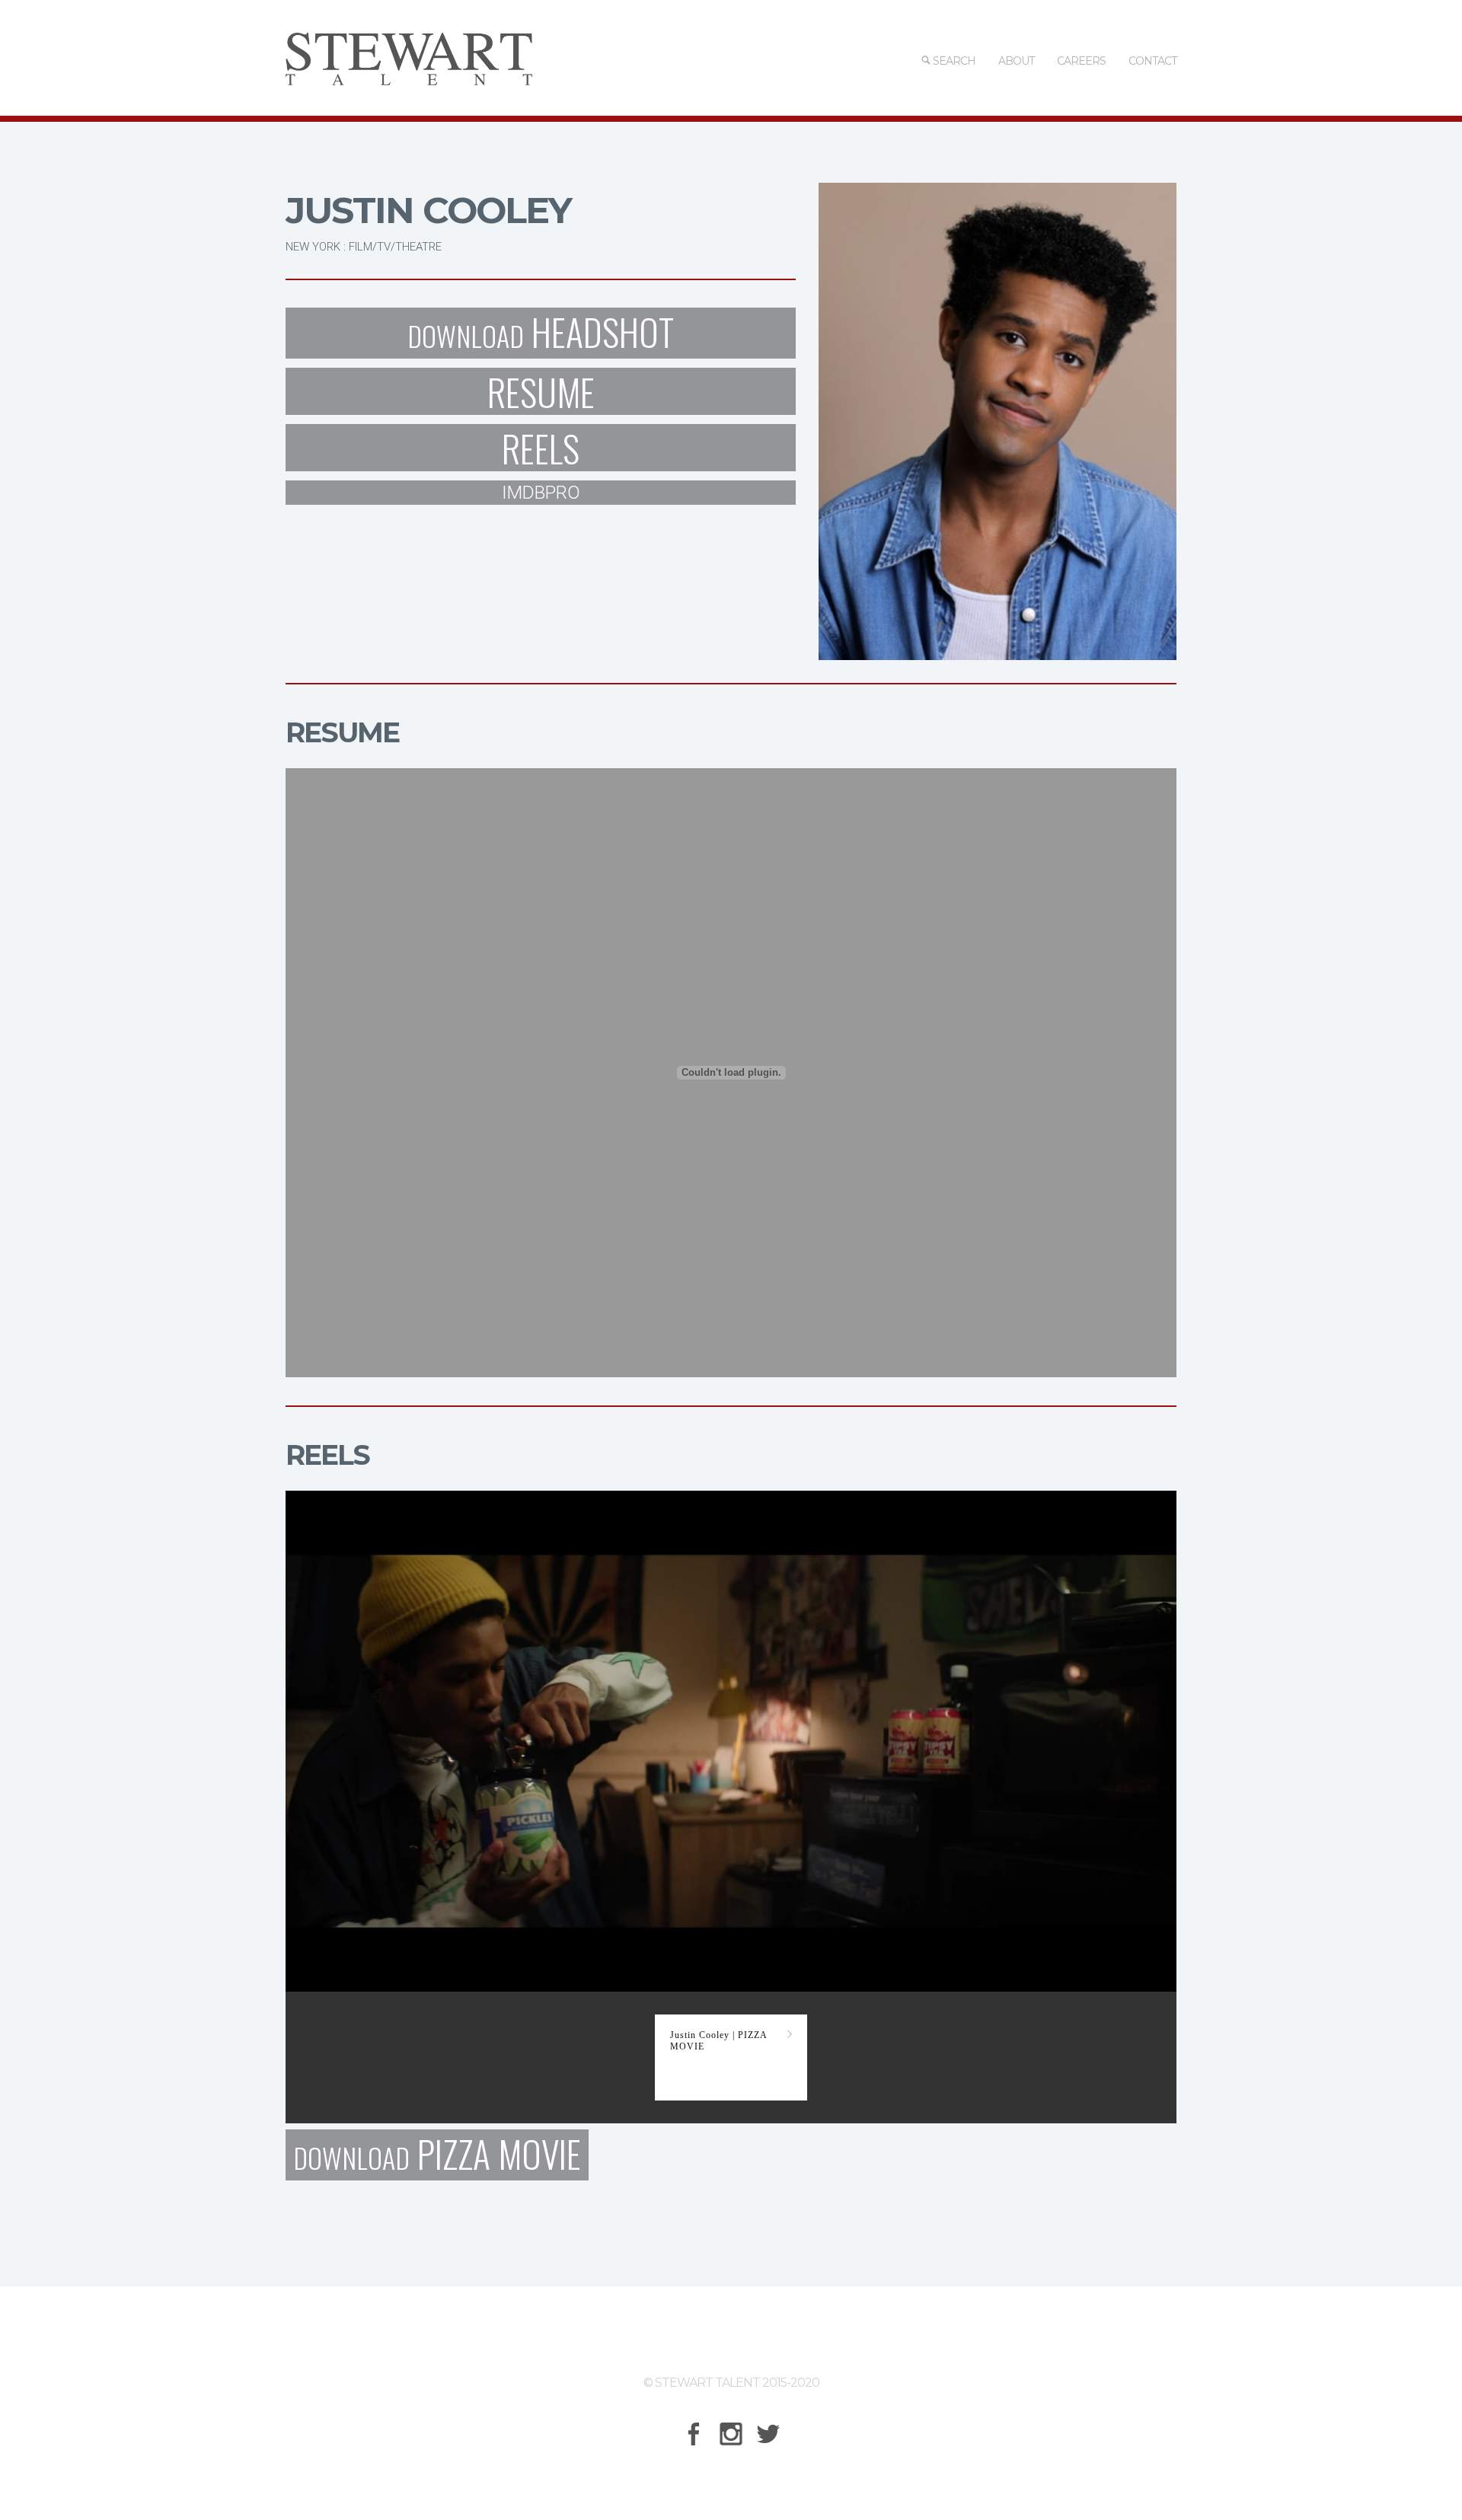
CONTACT (1152, 61)
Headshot (541, 333)
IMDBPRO (541, 493)
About (1016, 61)
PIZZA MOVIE (437, 2155)
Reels (541, 448)
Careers (1081, 61)
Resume (541, 391)
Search (953, 61)
